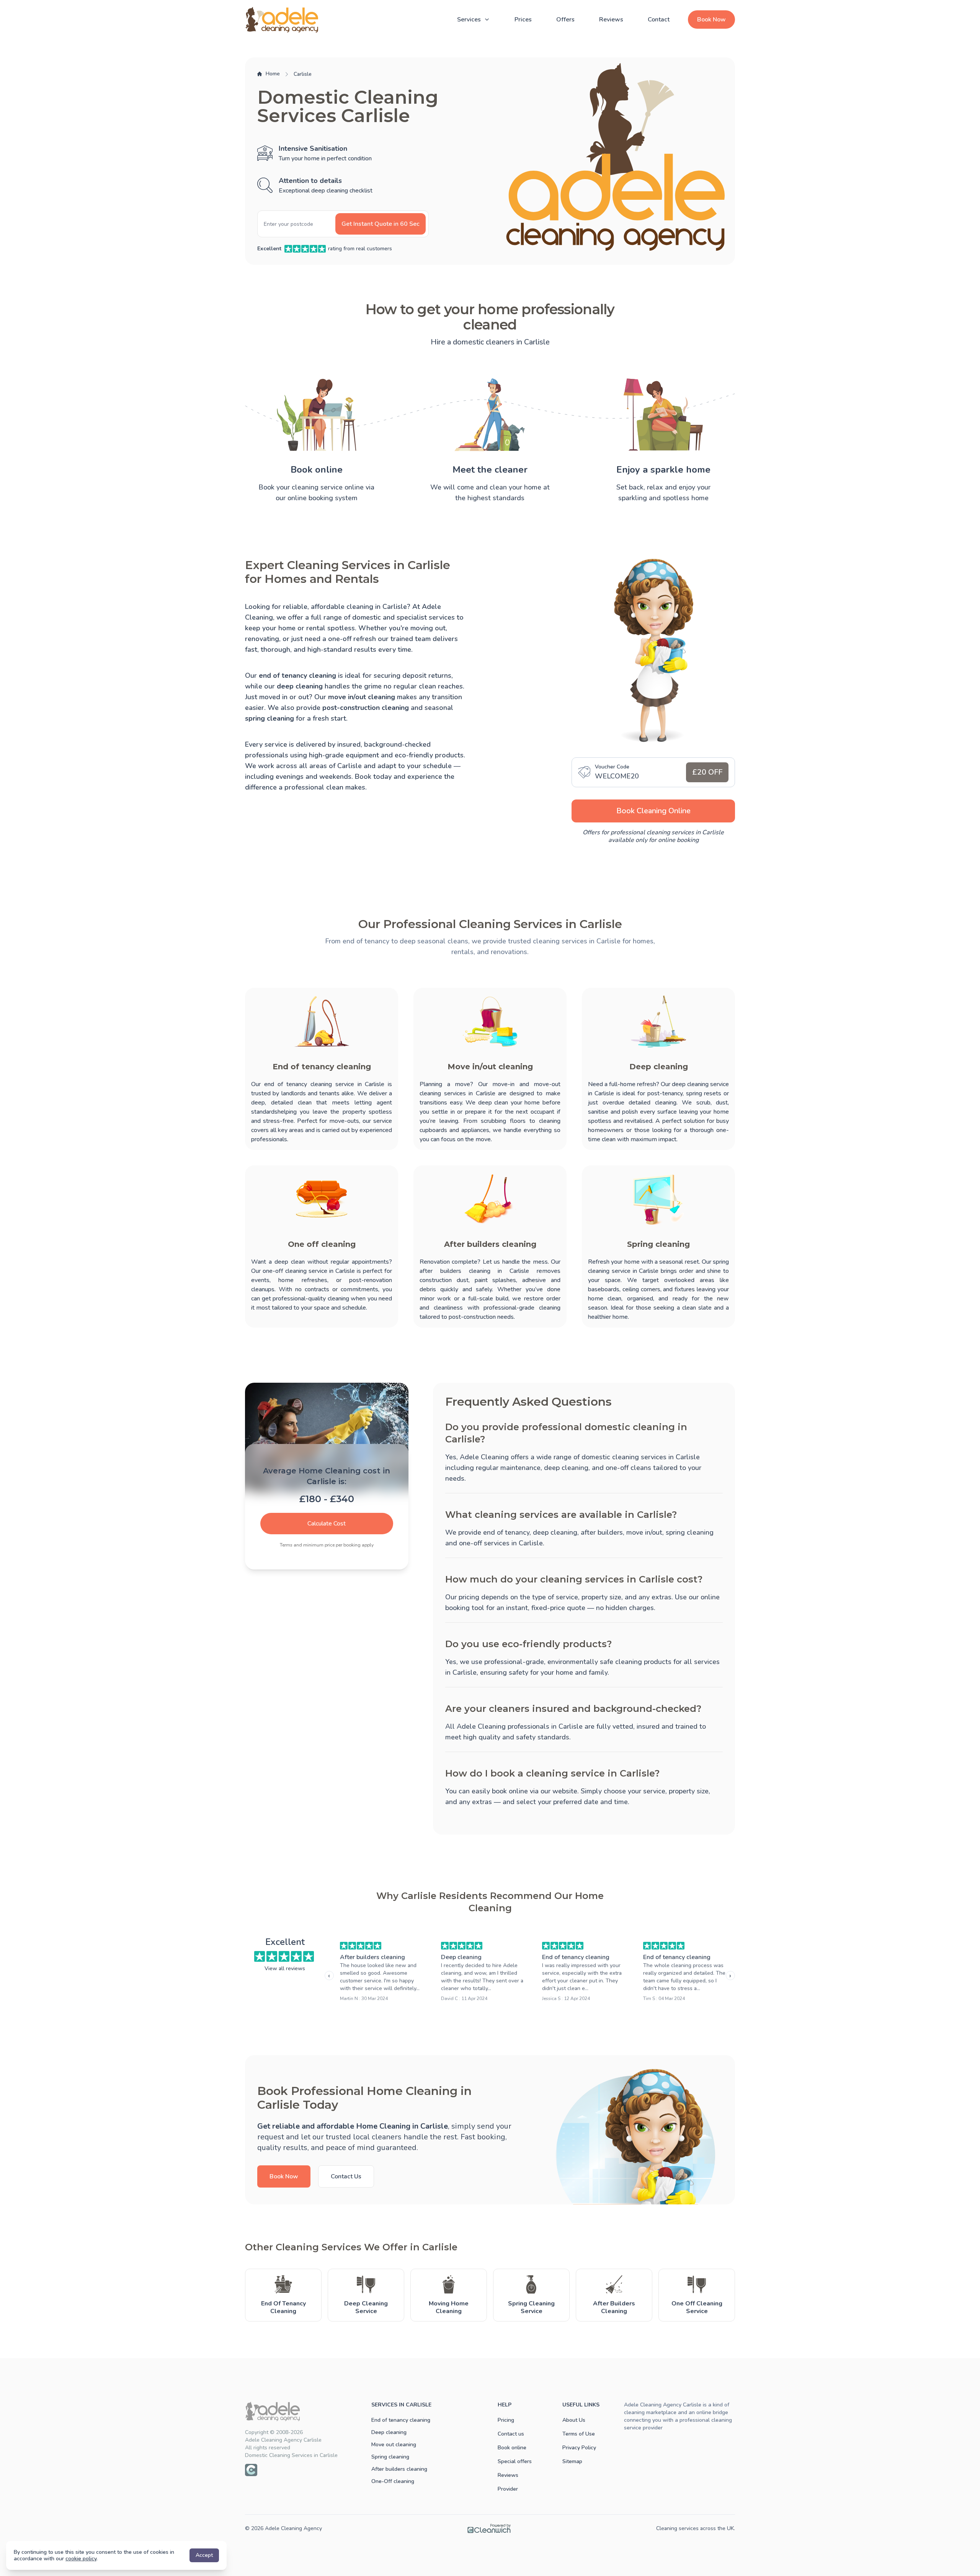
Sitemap (572, 2461)
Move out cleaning (394, 2445)
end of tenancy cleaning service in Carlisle (324, 1084)
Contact (659, 20)
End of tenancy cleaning (576, 1957)
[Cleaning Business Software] (489, 2529)
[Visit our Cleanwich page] (251, 2470)
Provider (508, 2489)
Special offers (515, 2461)
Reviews (611, 20)
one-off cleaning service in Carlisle (309, 1271)
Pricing (506, 2420)
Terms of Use (579, 2434)
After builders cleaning (372, 1957)
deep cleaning (555, 1532)
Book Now (711, 20)
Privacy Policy (579, 2448)
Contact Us (346, 2176)
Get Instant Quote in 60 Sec (381, 224)
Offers (565, 20)
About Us (574, 2420)
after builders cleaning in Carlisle (474, 1271)
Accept (204, 2555)
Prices (523, 20)
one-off (470, 1543)
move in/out (644, 1532)
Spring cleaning (390, 2457)
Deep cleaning (461, 1957)
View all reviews (285, 1968)
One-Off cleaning (393, 2481)
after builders (602, 1532)
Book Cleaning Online (653, 811)
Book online (512, 2448)
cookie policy (81, 2559)
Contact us (511, 2434)
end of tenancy (506, 1532)
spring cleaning (690, 1532)
